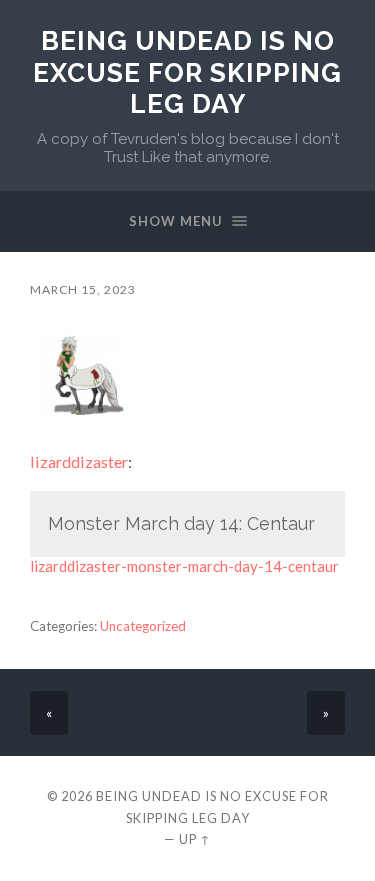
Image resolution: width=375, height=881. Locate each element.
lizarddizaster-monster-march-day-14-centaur (184, 566)
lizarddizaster (79, 461)
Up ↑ (195, 839)
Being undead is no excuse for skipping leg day (187, 72)
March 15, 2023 (83, 289)
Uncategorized (143, 626)
